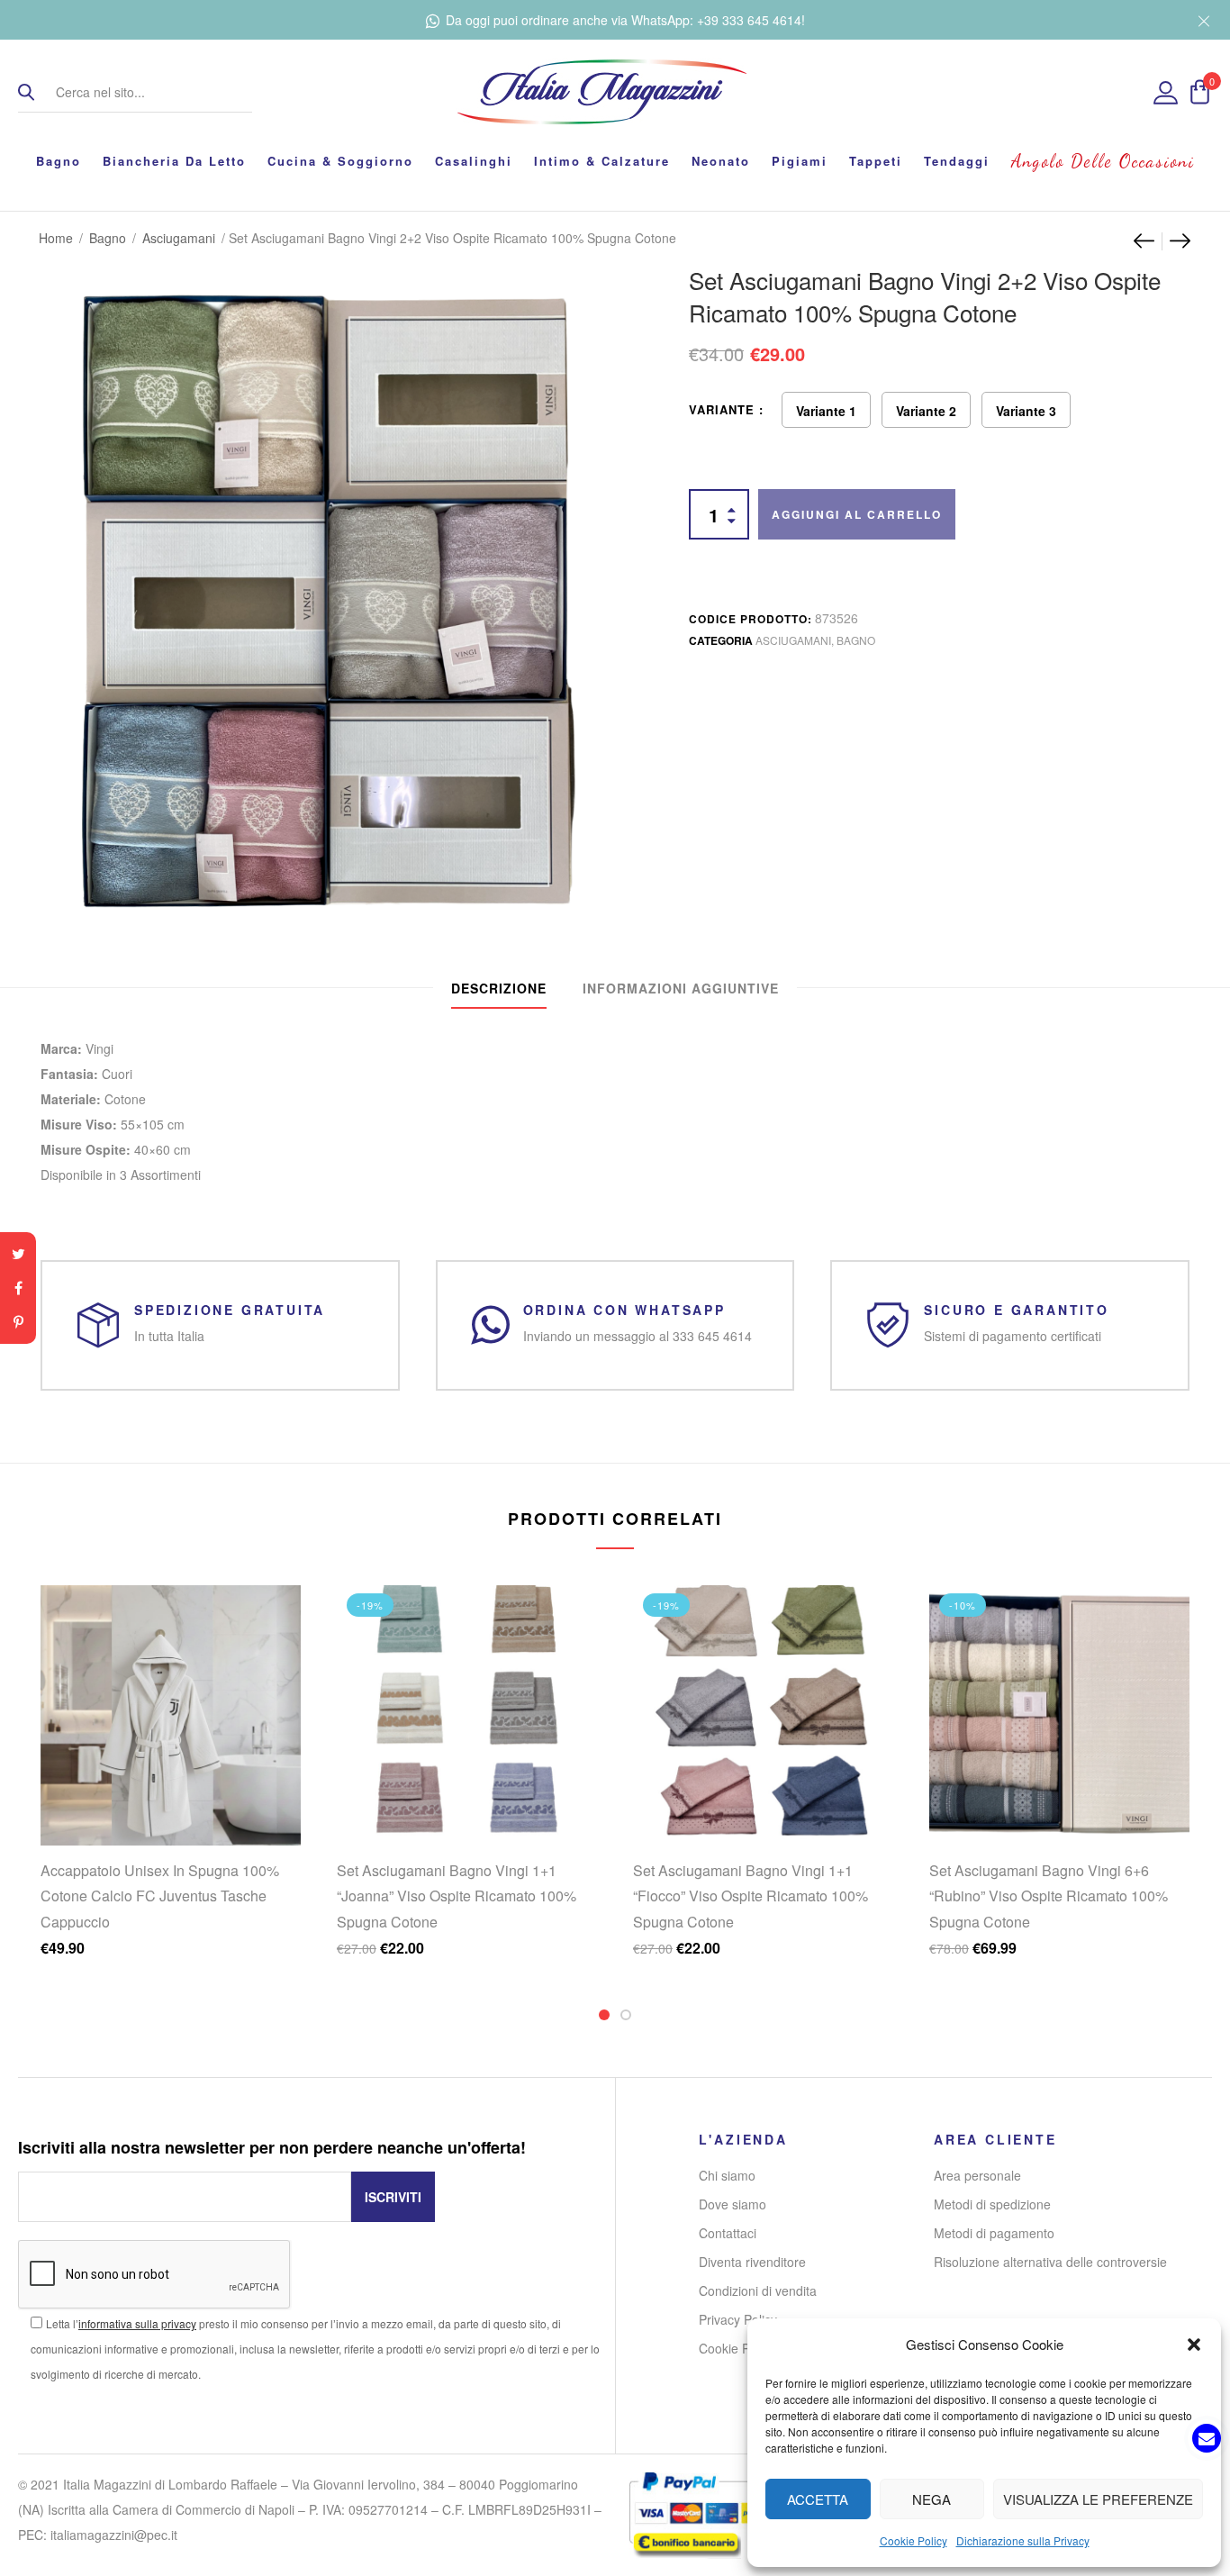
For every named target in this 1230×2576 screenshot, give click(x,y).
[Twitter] (18, 1254)
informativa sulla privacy (137, 2323)
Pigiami (800, 161)
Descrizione (499, 988)
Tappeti (876, 161)
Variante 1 (826, 411)
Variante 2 (926, 411)
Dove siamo (733, 2204)
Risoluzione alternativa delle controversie (1050, 2262)
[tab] (499, 988)
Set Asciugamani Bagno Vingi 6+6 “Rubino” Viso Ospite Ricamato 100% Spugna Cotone (1049, 1896)
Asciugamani (179, 238)
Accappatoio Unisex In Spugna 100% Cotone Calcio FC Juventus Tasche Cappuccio (160, 1896)
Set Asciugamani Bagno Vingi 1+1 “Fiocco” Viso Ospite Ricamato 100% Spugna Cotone (751, 1896)
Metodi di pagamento (994, 2233)
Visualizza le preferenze (1098, 2499)
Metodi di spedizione (992, 2204)
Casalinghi (474, 161)
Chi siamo (727, 2175)
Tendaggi (957, 161)
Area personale (977, 2175)
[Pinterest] (18, 1322)
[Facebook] (18, 1288)
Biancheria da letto (174, 161)
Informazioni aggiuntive (681, 988)
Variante (722, 409)
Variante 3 (1026, 411)
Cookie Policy (913, 2540)
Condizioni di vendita (758, 2290)
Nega (932, 2499)
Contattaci (728, 2233)
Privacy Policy (738, 2319)
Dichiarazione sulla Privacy (1023, 2540)
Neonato (721, 161)
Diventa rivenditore (752, 2262)
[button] (1194, 2345)
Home (56, 238)
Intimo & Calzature (602, 161)
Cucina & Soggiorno (340, 161)
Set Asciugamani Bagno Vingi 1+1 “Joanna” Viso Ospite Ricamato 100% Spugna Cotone (457, 1896)
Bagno (59, 161)
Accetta (818, 2499)
